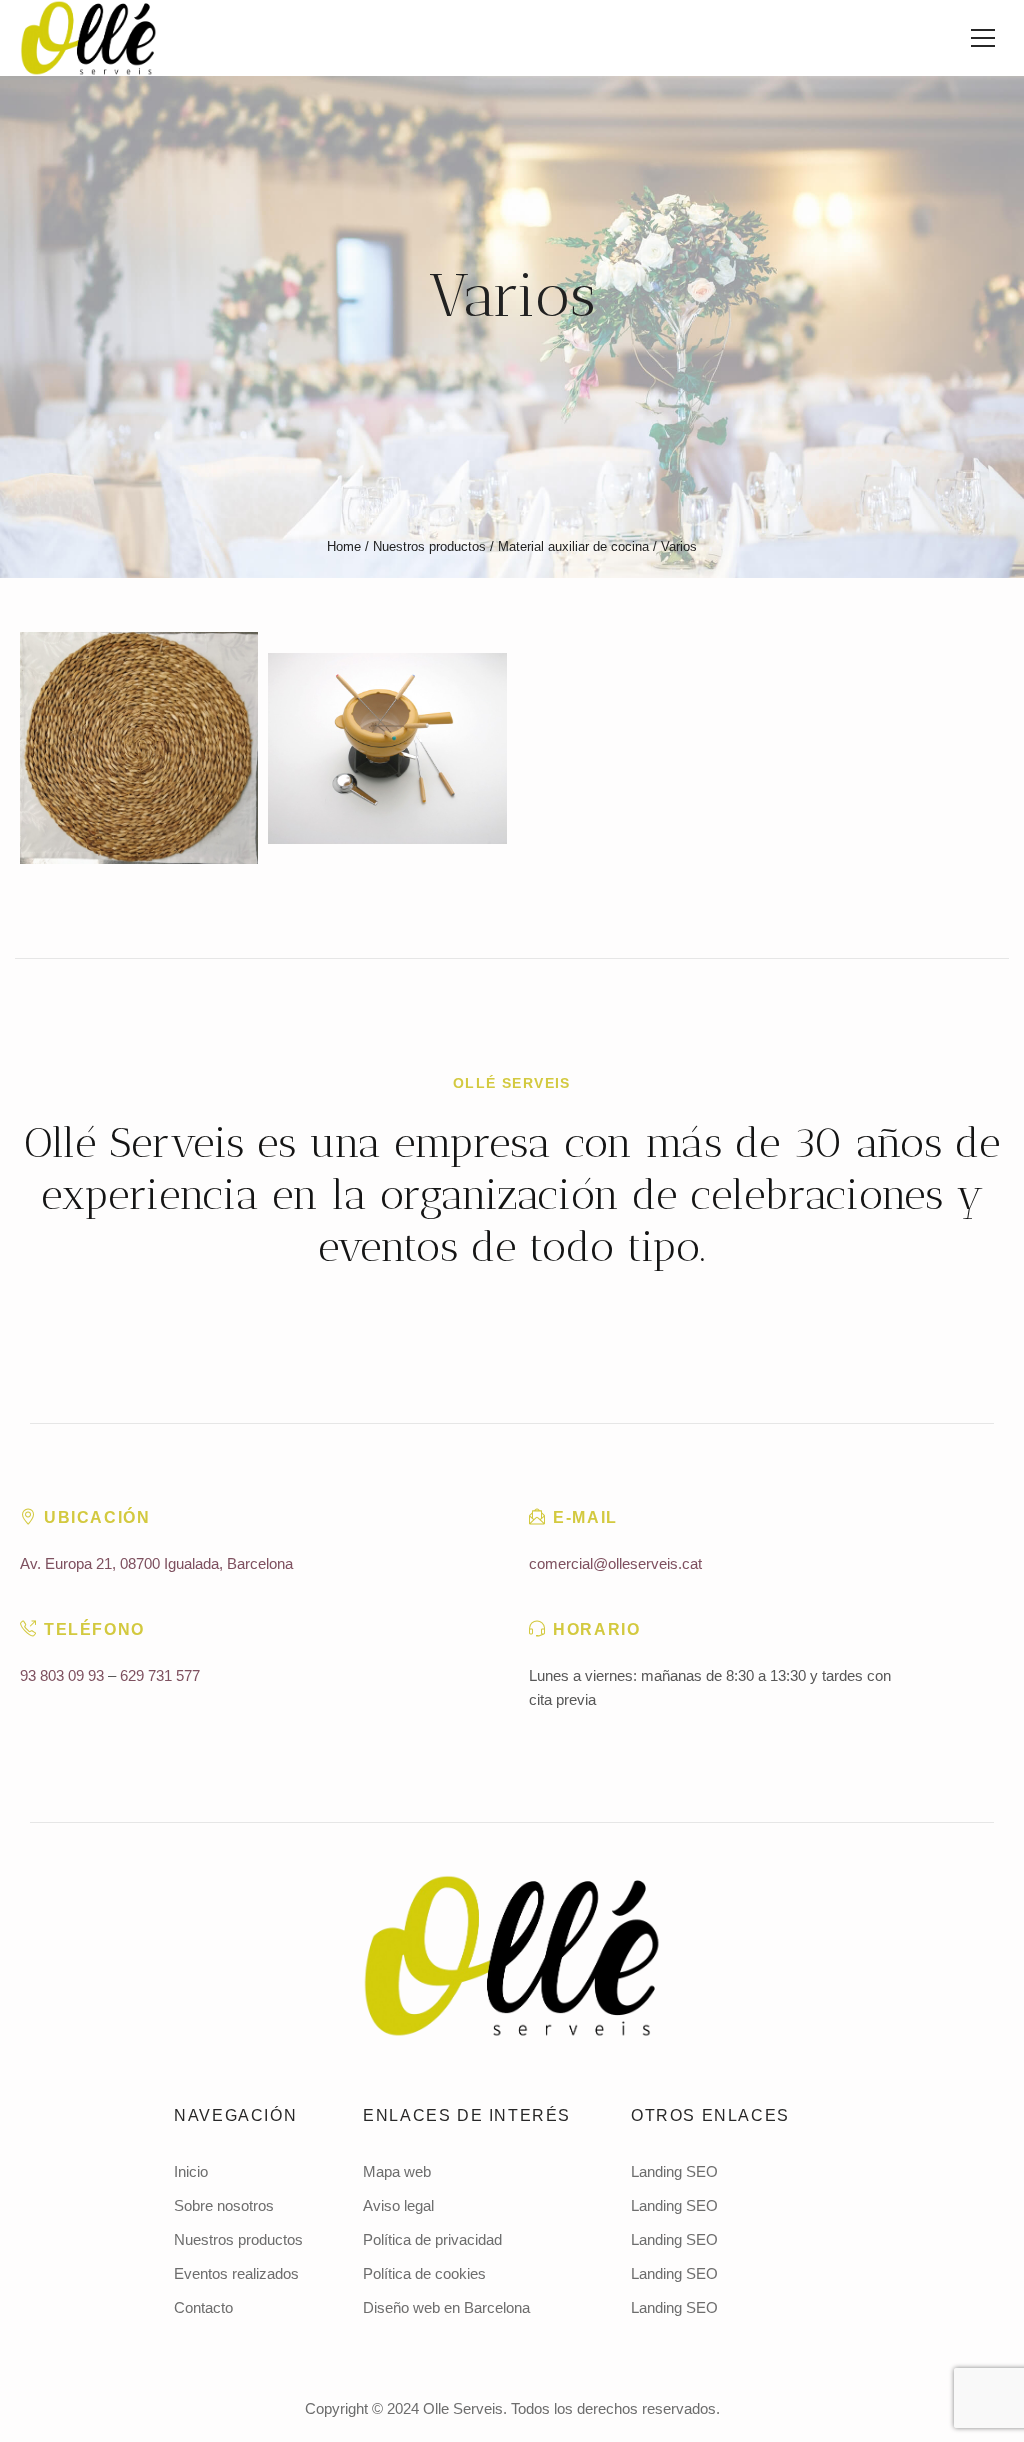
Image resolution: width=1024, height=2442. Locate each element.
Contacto (203, 2307)
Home (344, 546)
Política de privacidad (432, 2239)
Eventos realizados (236, 2273)
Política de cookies (424, 2273)
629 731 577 (160, 1675)
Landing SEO (674, 2171)
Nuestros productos (429, 546)
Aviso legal (398, 2205)
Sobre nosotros (224, 2205)
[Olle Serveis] (512, 1956)
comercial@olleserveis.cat (615, 1563)
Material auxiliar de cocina (573, 546)
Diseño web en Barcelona (446, 2307)
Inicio (191, 2171)
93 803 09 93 (62, 1675)
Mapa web (397, 2171)
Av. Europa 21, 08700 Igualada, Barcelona (156, 1563)
